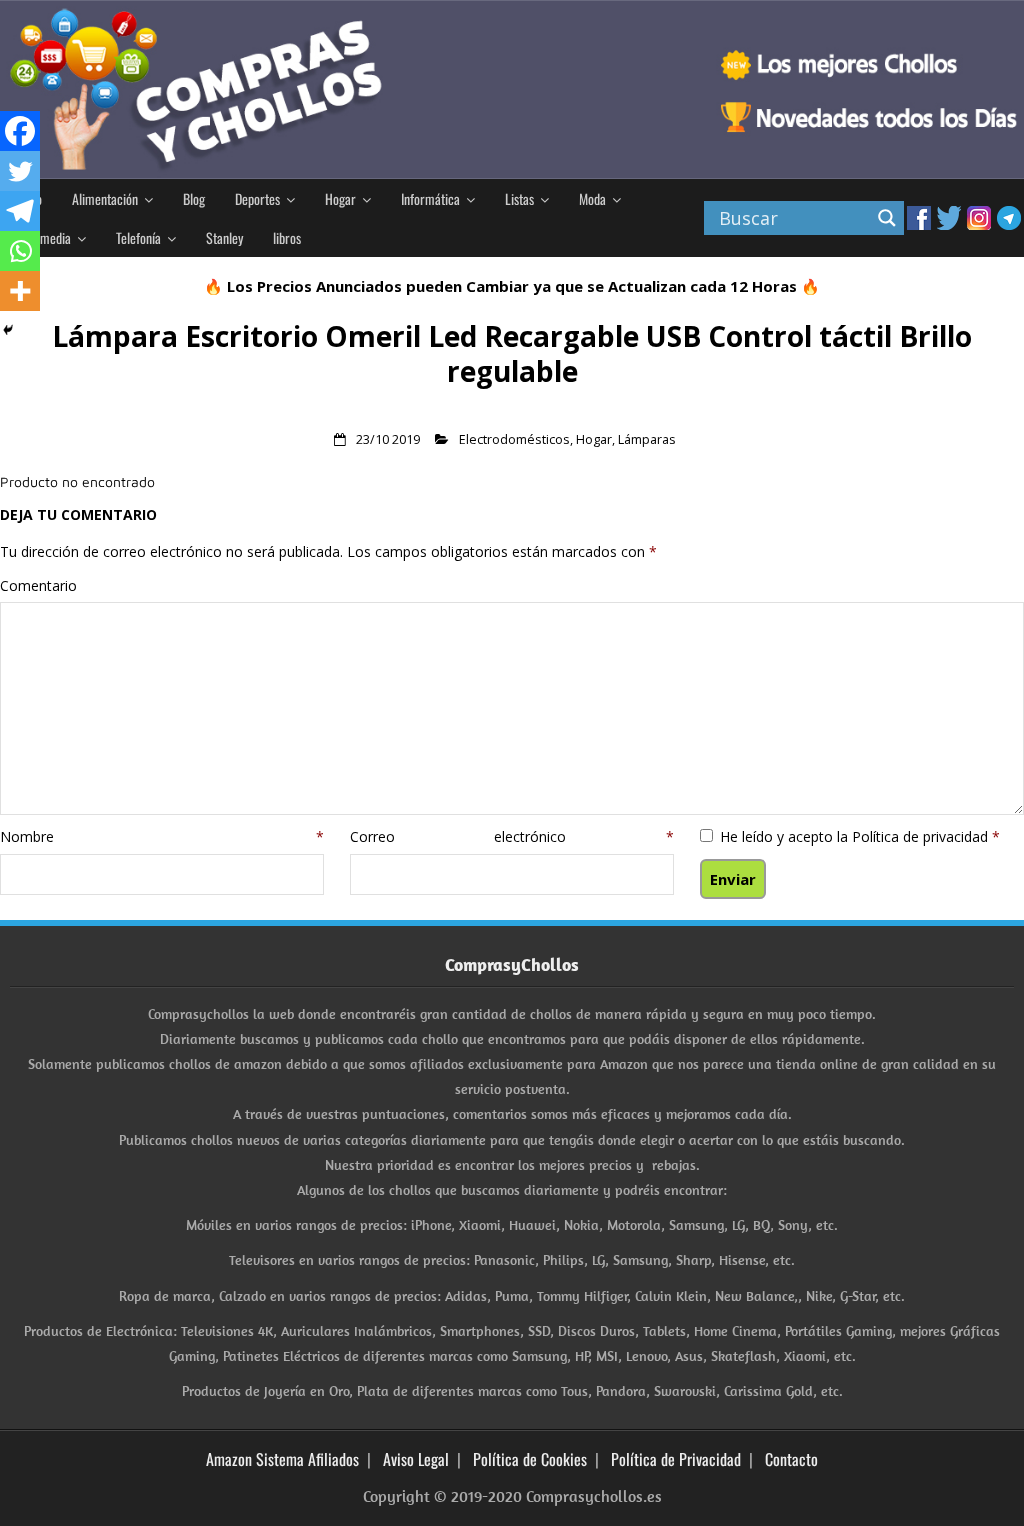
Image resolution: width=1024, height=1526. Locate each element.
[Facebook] (20, 131)
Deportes (257, 198)
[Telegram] (20, 211)
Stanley (224, 237)
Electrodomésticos (514, 439)
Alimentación (105, 198)
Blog (194, 198)
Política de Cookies (530, 1459)
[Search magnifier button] (887, 218)
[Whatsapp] (20, 251)
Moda (592, 198)
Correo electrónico (512, 836)
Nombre (162, 836)
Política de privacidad (922, 836)
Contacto (791, 1459)
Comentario (38, 585)
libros (287, 237)
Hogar (340, 198)
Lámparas (647, 439)
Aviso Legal (416, 1459)
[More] (20, 291)
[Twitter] (20, 171)
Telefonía (138, 237)
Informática (430, 198)
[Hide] (8, 330)
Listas (519, 198)
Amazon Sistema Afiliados (282, 1459)
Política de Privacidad (676, 1459)
